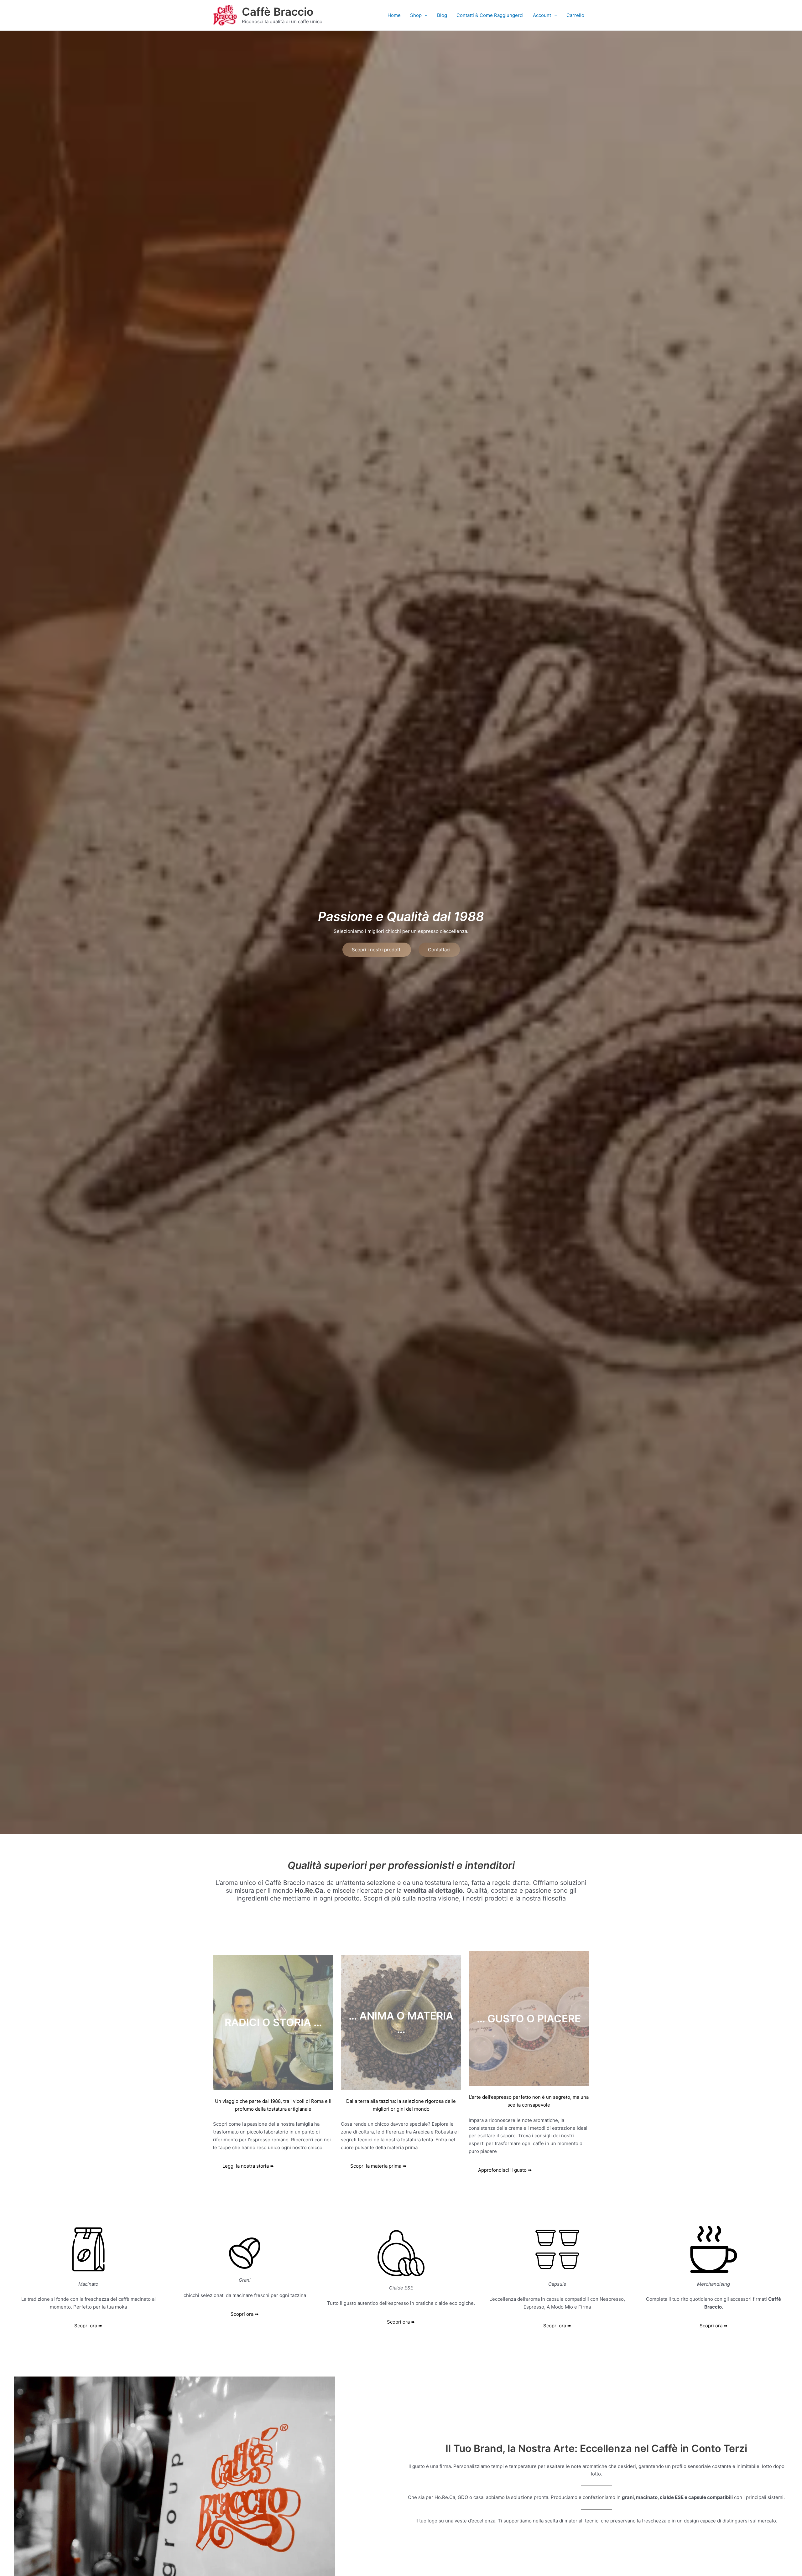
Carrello (575, 15)
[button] (425, 15)
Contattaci (439, 950)
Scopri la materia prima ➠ (378, 2166)
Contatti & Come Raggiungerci (490, 15)
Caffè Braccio (278, 12)
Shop (416, 15)
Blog (442, 15)
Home (394, 15)
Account (542, 15)
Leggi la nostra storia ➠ (248, 2166)
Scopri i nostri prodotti (377, 950)
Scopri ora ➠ (245, 2314)
